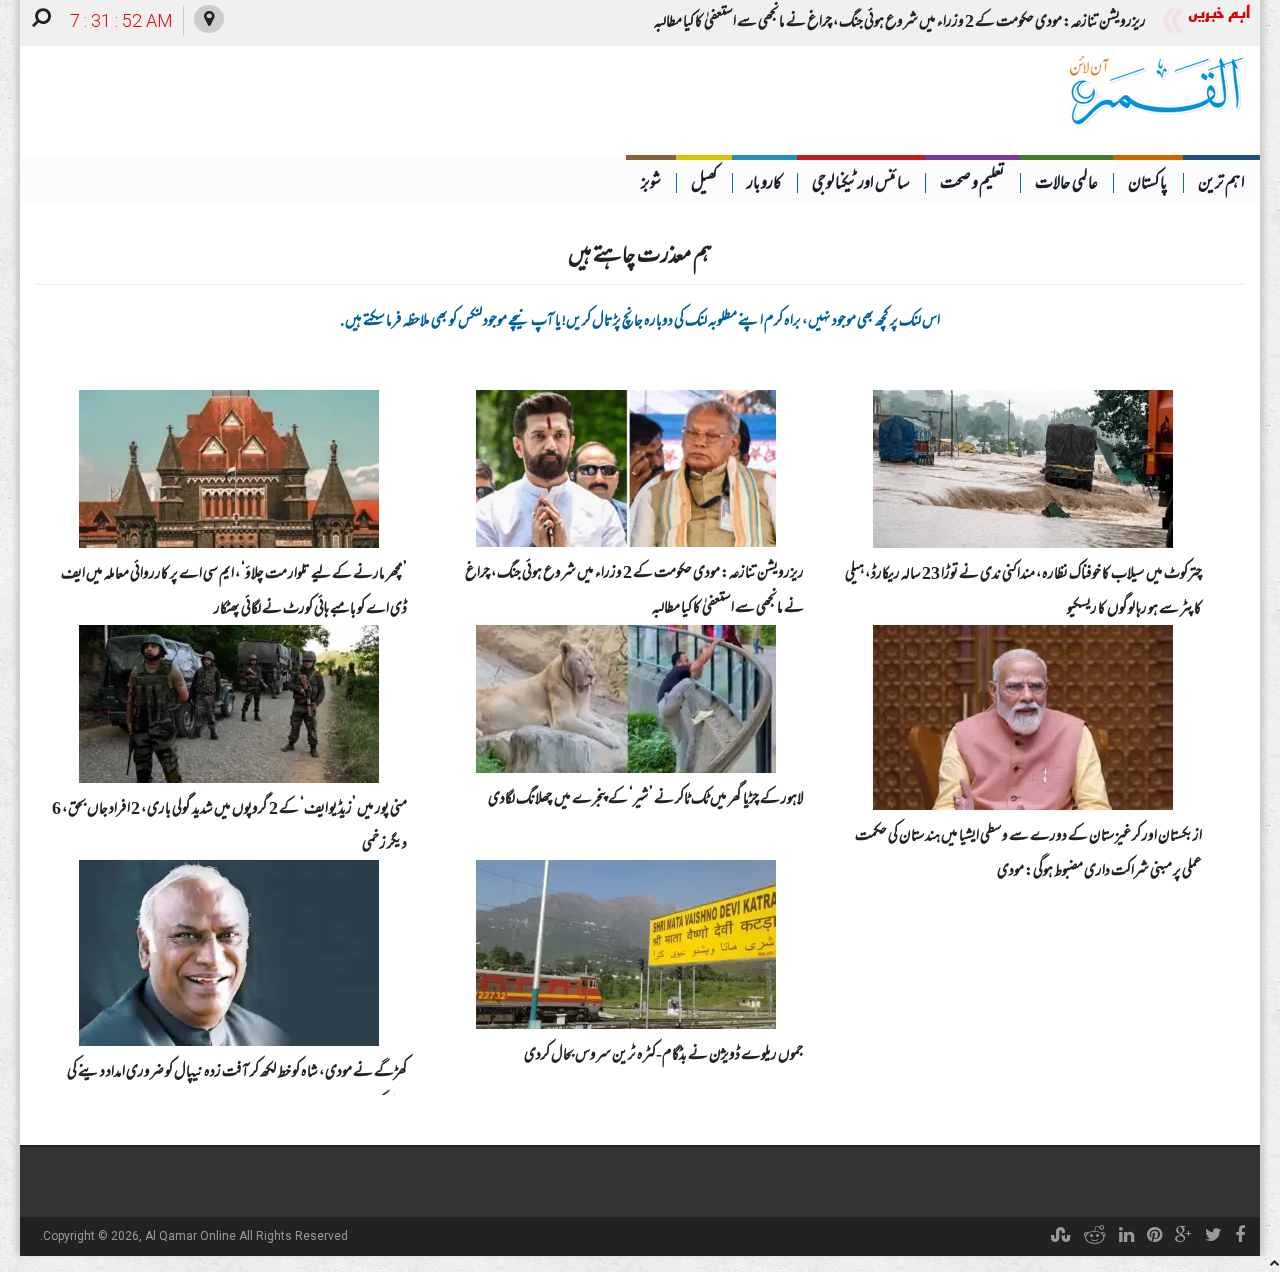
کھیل (704, 185)
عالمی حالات (1066, 185)
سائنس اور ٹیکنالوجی (861, 185)
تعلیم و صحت (972, 185)
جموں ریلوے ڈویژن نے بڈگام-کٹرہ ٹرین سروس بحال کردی (664, 1056)
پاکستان (1148, 185)
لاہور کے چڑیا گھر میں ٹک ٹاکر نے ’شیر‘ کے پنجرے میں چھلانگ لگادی (646, 800)
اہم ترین (1221, 185)
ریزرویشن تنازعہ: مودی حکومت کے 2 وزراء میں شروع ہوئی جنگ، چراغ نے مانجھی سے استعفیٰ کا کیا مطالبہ (900, 23)
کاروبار (764, 185)
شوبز (651, 185)
